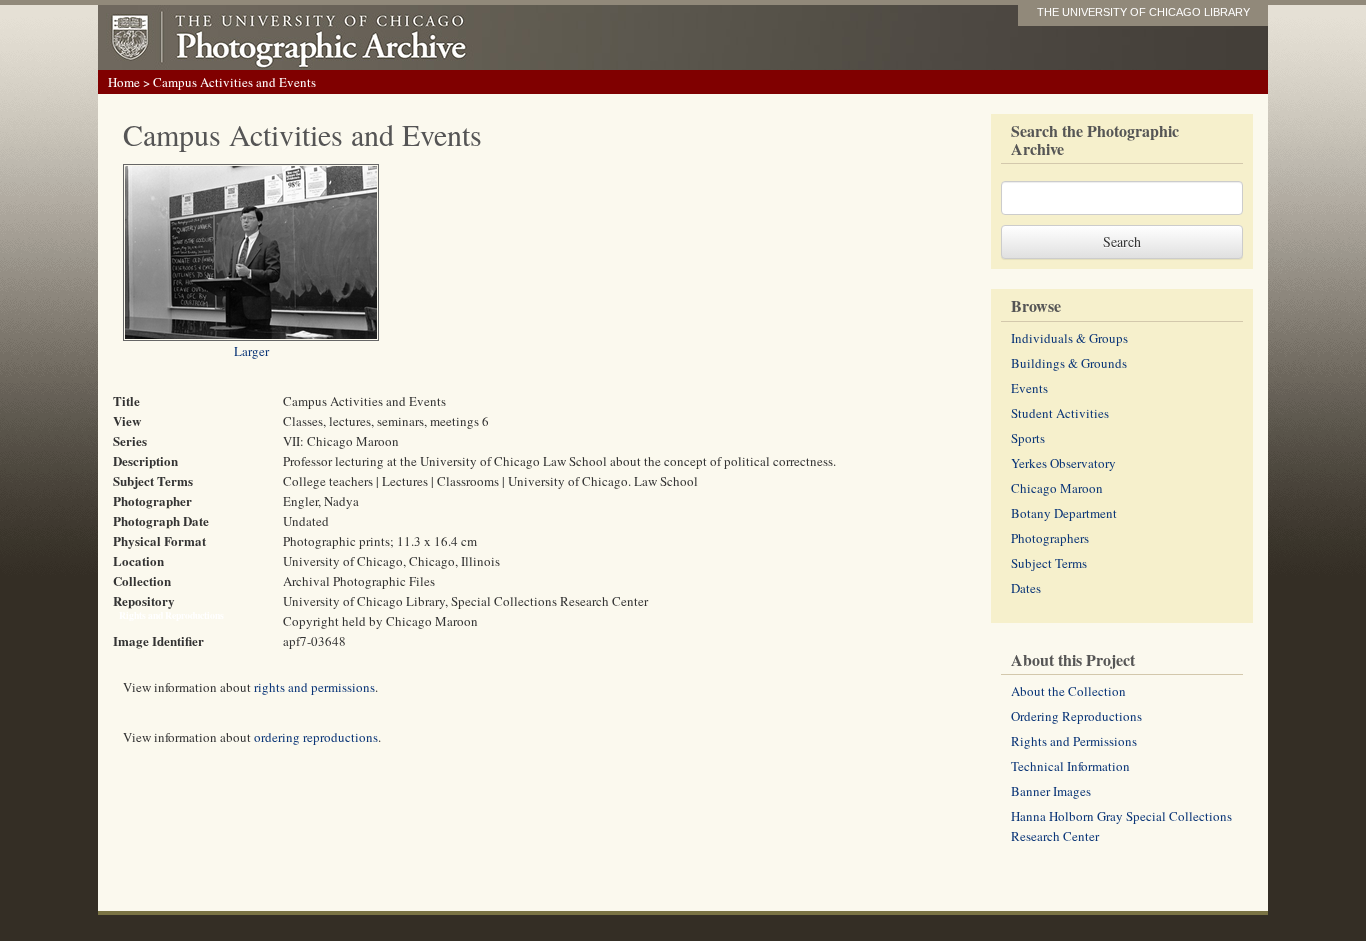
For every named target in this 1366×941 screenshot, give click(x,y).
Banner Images (1051, 791)
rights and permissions (314, 687)
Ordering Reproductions (1076, 716)
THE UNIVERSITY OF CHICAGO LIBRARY (1143, 12)
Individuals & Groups (1069, 338)
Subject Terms (1049, 563)
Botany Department (1064, 513)
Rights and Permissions (1074, 741)
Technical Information (1070, 766)
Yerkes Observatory (1063, 463)
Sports (1028, 438)
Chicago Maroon (1057, 488)
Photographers (1050, 538)
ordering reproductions (316, 737)
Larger (251, 351)
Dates (1026, 588)
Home (124, 82)
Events (1029, 388)
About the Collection (1068, 691)
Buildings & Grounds (1069, 363)
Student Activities (1060, 413)
